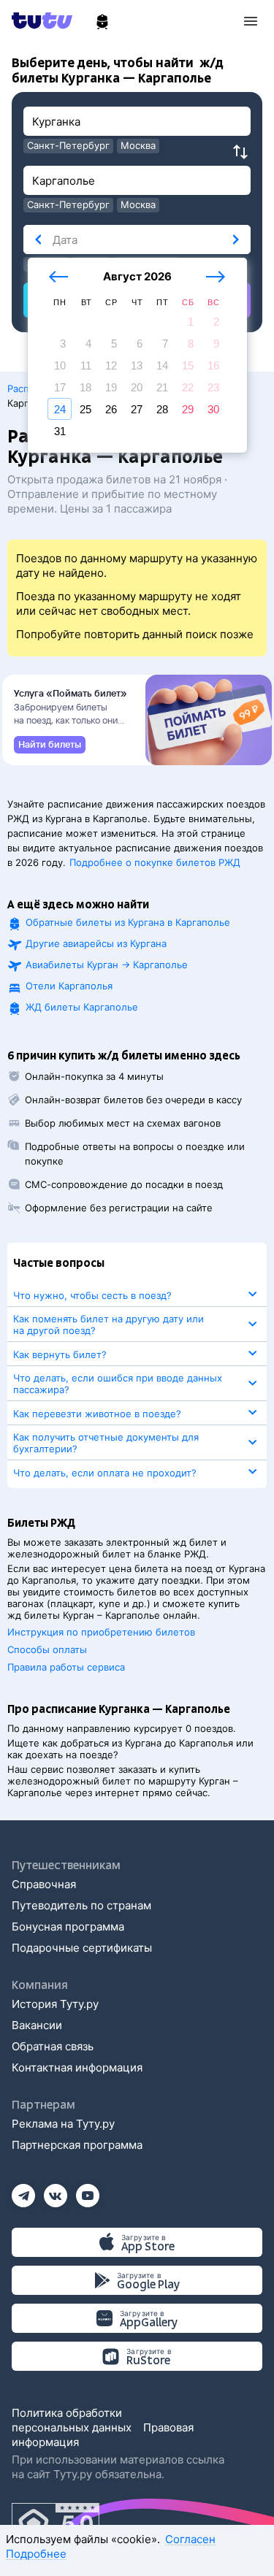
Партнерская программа (77, 2145)
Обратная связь (53, 2046)
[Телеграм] (23, 2191)
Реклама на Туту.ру (63, 2124)
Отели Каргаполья (69, 986)
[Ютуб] (88, 2191)
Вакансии (37, 2025)
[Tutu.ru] (47, 20)
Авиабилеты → (107, 965)
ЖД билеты (82, 1007)
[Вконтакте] (56, 2191)
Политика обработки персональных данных (72, 2420)
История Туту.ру (55, 2004)
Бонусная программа (68, 1927)
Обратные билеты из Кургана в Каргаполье (128, 922)
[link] (50, 745)
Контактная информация (77, 2067)
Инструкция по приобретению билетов (101, 1632)
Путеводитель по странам (81, 1905)
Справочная (44, 1884)
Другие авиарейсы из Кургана (96, 943)
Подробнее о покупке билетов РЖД (155, 862)
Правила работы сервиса (66, 1667)
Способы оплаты (47, 1649)
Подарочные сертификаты (82, 1948)
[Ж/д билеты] (102, 22)
